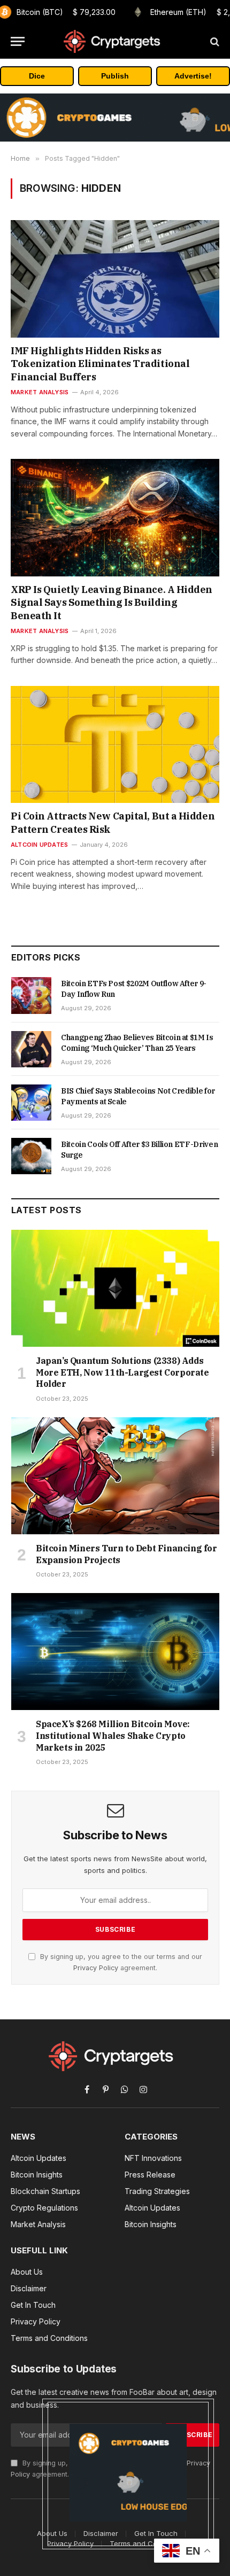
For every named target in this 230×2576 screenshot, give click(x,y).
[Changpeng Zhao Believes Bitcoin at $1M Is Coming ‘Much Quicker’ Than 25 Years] (31, 1049)
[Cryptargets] (115, 41)
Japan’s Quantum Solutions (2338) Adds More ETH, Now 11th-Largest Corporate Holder (122, 1372)
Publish (115, 76)
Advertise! (193, 76)
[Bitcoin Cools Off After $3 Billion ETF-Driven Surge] (31, 1156)
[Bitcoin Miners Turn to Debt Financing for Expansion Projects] (115, 1476)
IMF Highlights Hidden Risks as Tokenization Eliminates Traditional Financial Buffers (100, 364)
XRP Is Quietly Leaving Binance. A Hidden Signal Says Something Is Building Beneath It (112, 603)
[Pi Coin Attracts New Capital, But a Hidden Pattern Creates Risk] (115, 744)
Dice (37, 76)
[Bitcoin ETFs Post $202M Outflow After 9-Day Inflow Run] (31, 995)
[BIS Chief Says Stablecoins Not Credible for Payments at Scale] (31, 1103)
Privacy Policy (96, 1968)
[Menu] (18, 41)
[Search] (214, 41)
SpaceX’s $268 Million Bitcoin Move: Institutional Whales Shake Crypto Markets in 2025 (113, 1736)
